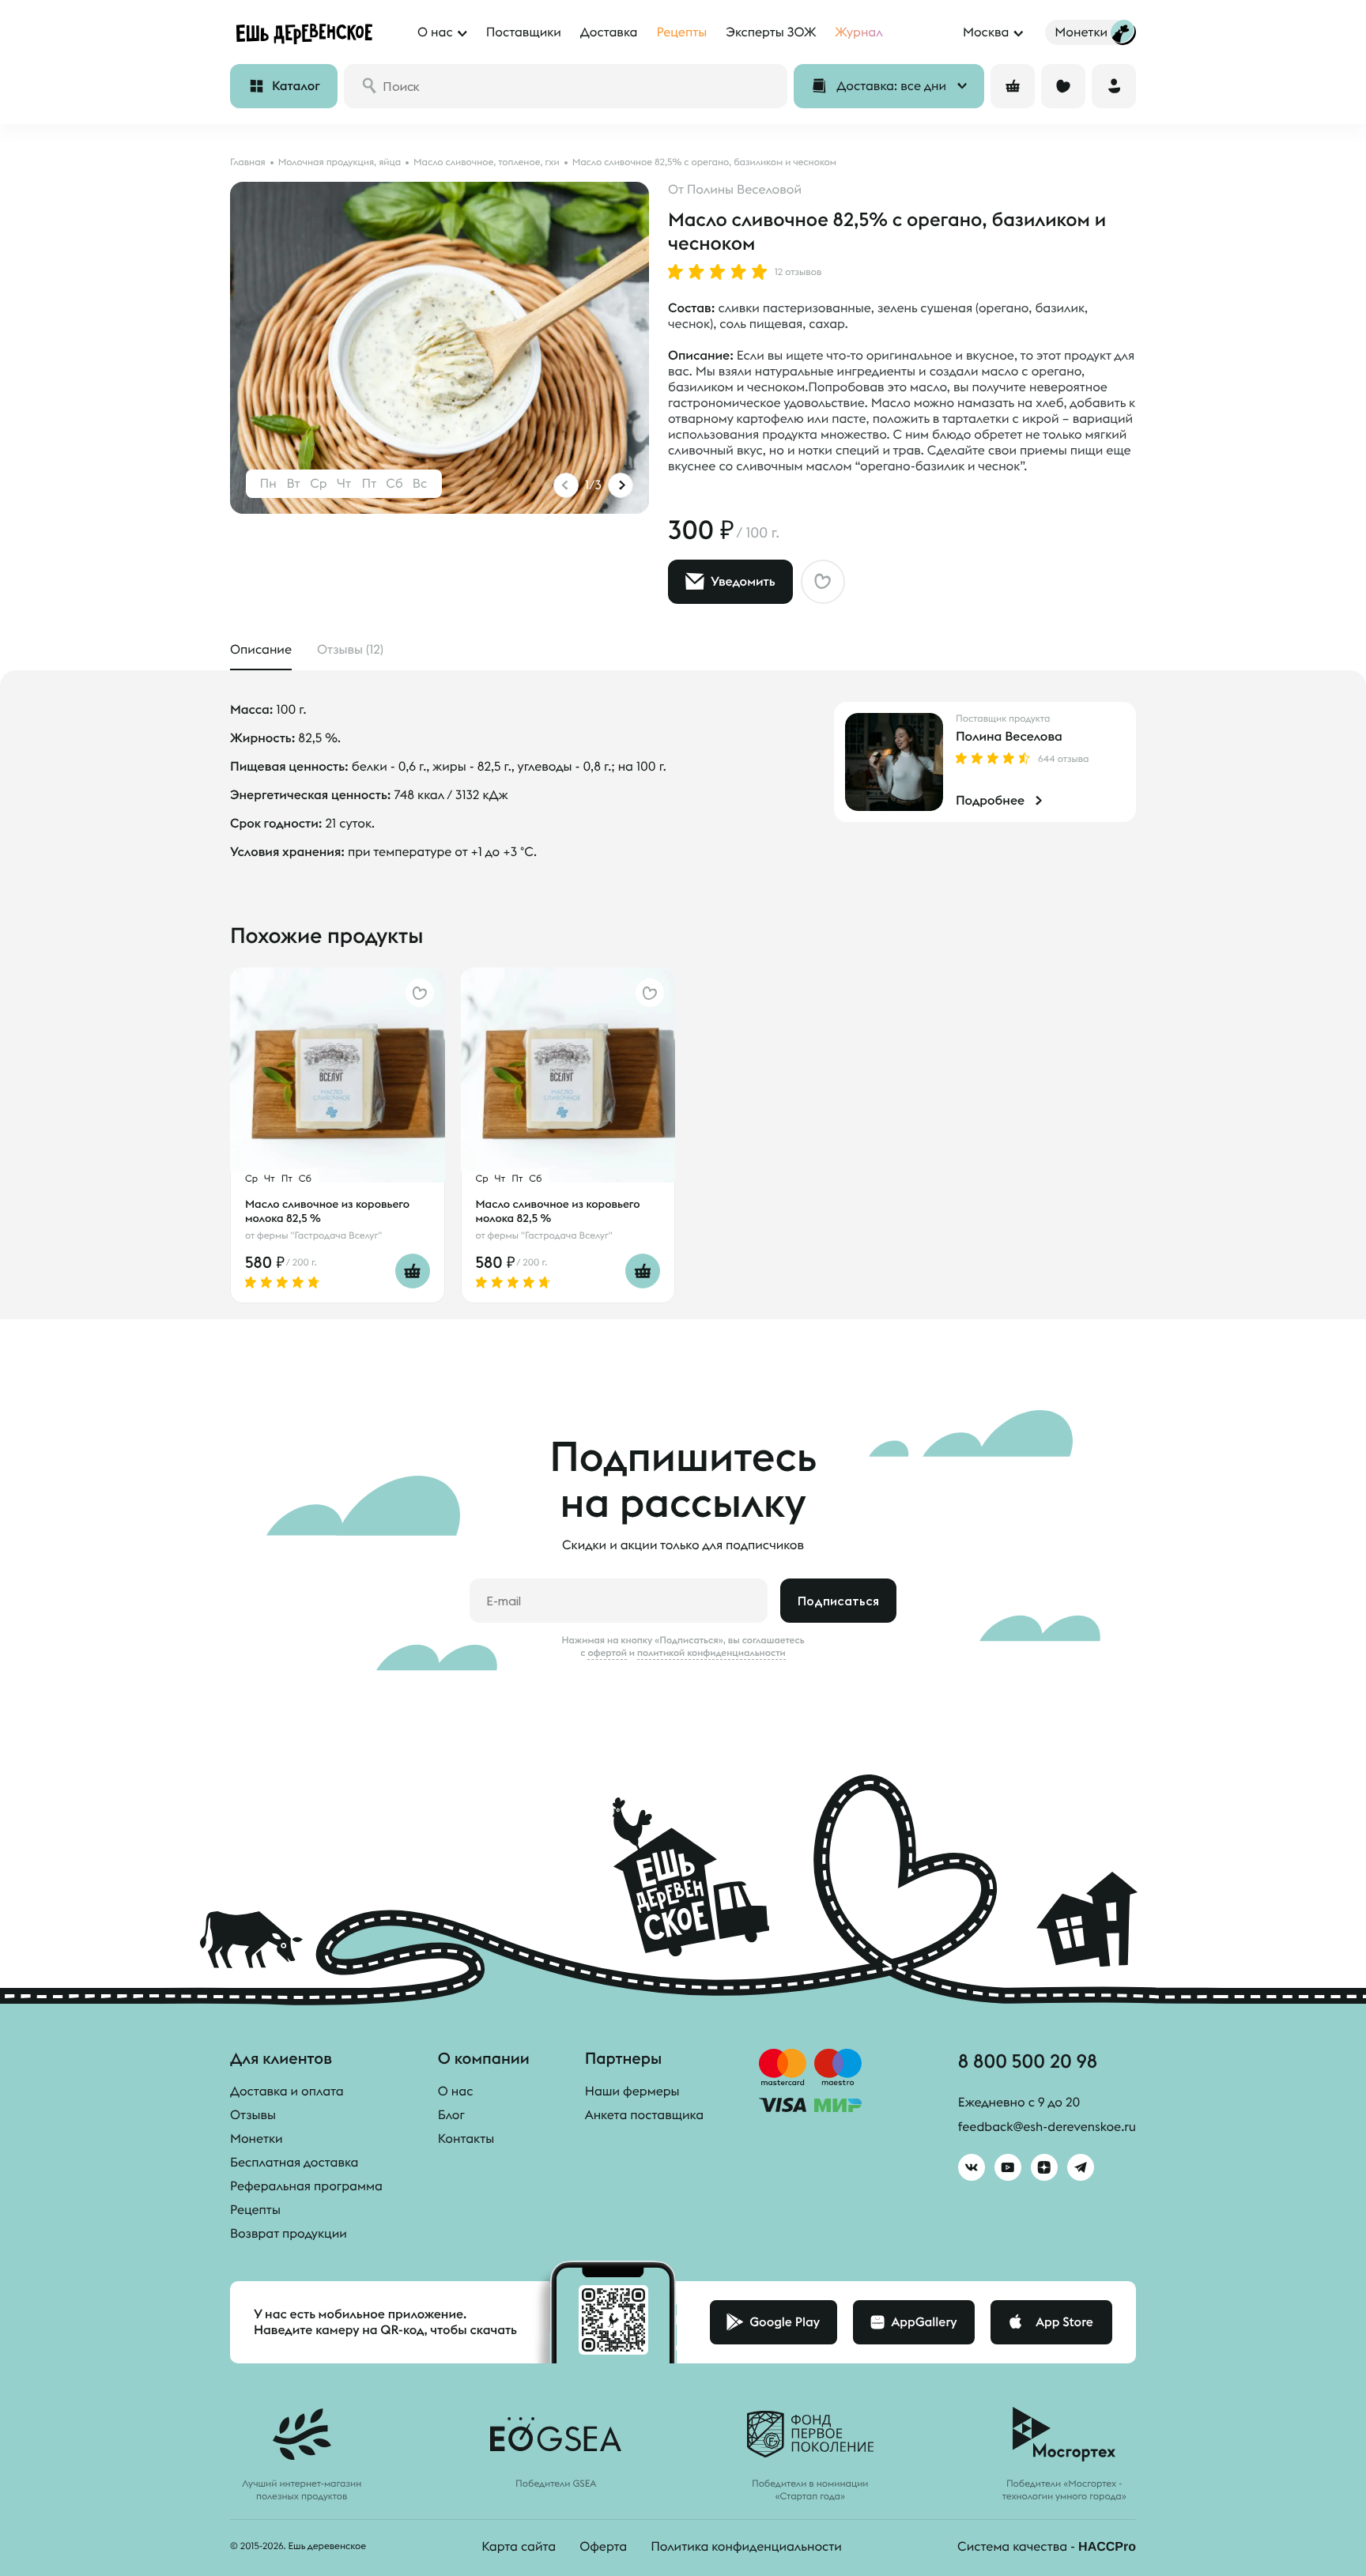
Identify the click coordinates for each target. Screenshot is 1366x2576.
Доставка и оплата (287, 2091)
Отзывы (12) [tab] (350, 650)
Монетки (257, 2139)
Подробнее (990, 801)
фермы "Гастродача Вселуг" (319, 1236)
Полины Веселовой (744, 190)
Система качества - (1047, 2547)
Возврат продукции (289, 2234)
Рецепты (255, 2210)
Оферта (603, 2547)
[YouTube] (1008, 2167)
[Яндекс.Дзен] (1044, 2167)
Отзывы (253, 2115)
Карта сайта (519, 2547)
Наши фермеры (632, 2091)
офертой (607, 1653)
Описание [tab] (261, 650)
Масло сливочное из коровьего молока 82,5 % (327, 1211)
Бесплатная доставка (294, 2163)
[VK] (972, 2167)
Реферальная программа (306, 2186)
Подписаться (838, 1601)
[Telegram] (1081, 2167)
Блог (451, 2115)
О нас (456, 2091)
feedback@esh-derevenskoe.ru (1047, 2127)
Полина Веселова (1009, 737)
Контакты (466, 2139)
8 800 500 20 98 (1028, 2061)
